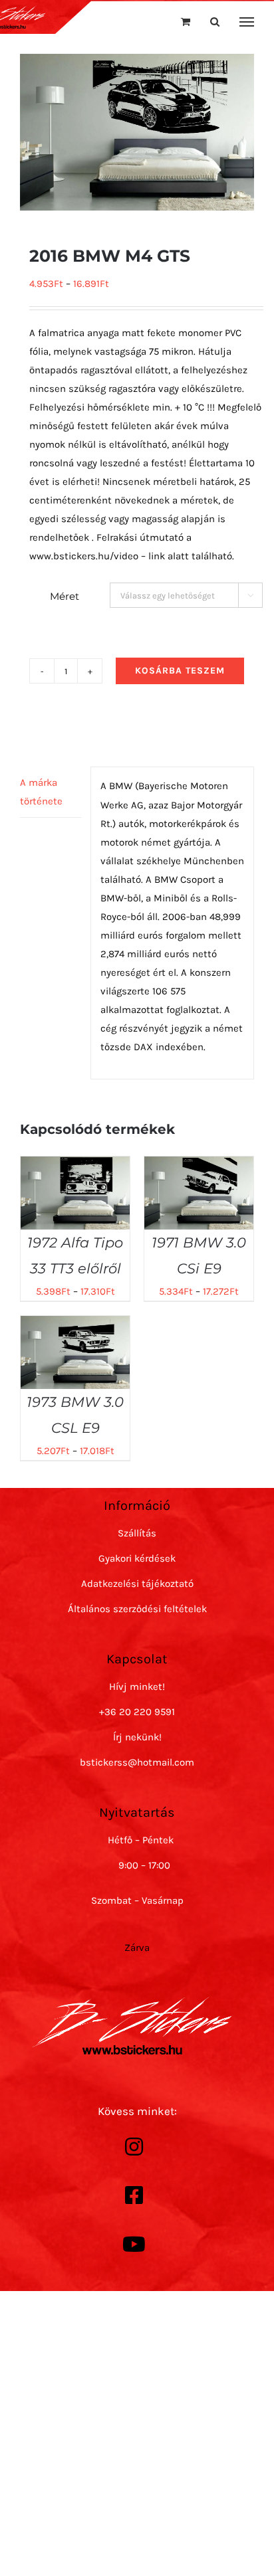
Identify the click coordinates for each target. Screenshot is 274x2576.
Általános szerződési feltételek (137, 1609)
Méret (65, 596)
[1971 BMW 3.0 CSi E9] (199, 1166)
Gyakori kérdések (137, 1558)
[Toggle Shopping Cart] (186, 22)
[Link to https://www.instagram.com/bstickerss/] (134, 2147)
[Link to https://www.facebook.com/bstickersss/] (134, 2195)
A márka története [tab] (41, 792)
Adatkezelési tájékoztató (137, 1584)
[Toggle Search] (215, 22)
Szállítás (137, 1533)
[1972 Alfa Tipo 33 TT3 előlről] (75, 1166)
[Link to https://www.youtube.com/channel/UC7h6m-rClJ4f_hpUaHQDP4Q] (134, 2245)
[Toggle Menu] (247, 22)
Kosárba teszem (180, 671)
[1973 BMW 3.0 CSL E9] (75, 1325)
